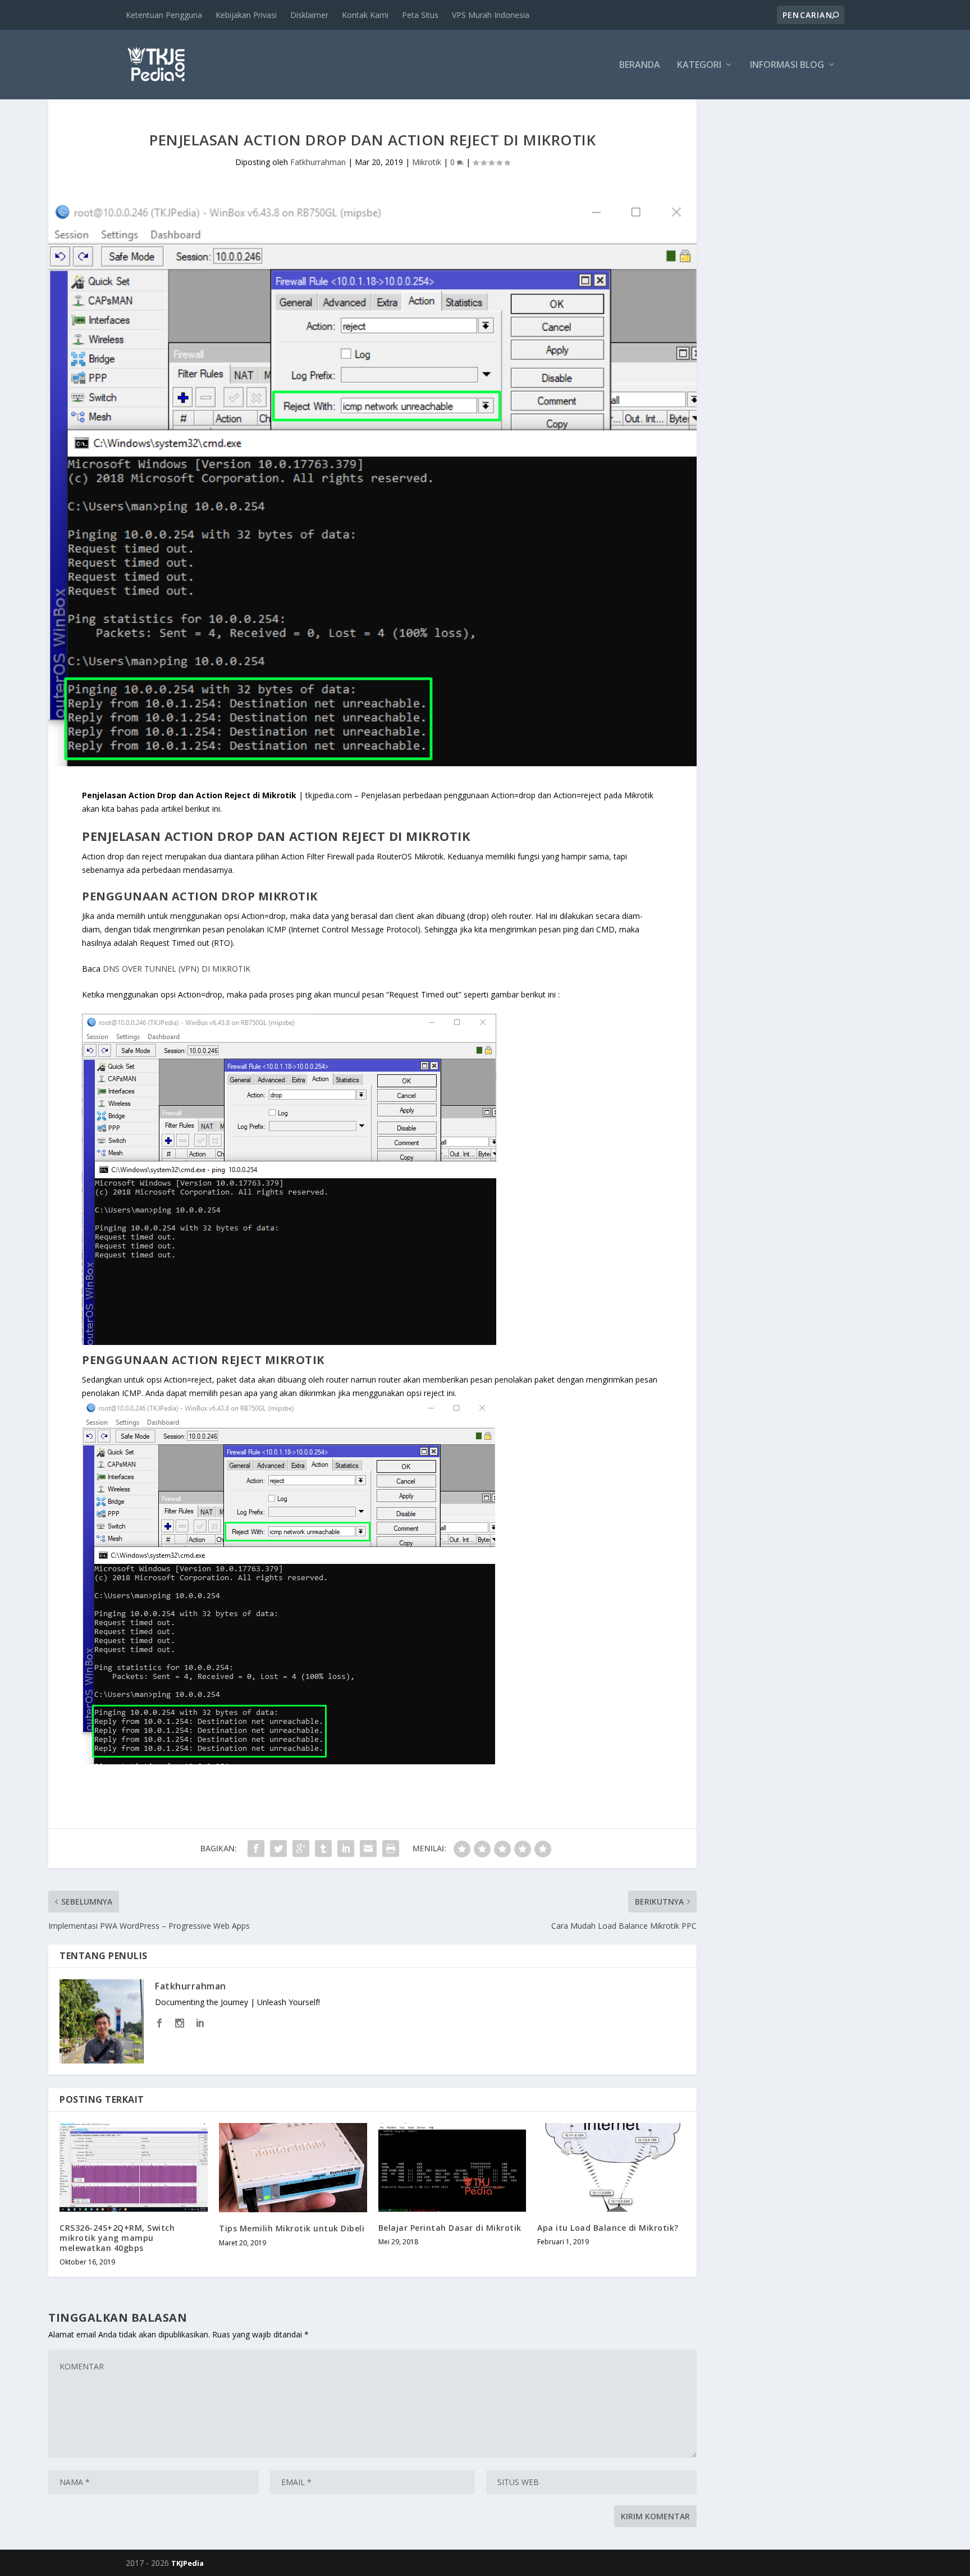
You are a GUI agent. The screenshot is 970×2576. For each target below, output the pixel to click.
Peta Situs (420, 15)
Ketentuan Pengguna (164, 15)
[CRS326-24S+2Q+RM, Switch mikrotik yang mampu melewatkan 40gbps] (134, 2167)
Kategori (699, 65)
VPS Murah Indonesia (491, 15)
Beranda (640, 65)
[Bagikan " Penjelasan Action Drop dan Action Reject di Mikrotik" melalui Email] (368, 1849)
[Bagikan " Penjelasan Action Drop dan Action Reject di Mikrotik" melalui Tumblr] (323, 1849)
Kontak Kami (365, 15)
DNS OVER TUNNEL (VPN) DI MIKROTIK (177, 969)
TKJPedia (187, 2563)
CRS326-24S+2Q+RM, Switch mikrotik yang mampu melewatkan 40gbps (117, 2238)
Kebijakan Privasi (246, 15)
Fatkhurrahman (318, 162)
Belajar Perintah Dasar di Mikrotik (450, 2228)
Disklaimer (309, 15)
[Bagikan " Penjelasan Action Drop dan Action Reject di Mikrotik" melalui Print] (391, 1849)
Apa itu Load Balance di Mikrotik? (608, 2228)
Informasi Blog (787, 65)
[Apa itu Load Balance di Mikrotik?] (611, 2167)
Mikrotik (427, 162)
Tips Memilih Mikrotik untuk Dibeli (292, 2228)
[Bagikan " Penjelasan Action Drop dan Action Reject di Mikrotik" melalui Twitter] (278, 1849)
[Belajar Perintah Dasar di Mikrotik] (452, 2167)
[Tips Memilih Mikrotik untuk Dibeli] (293, 2168)
